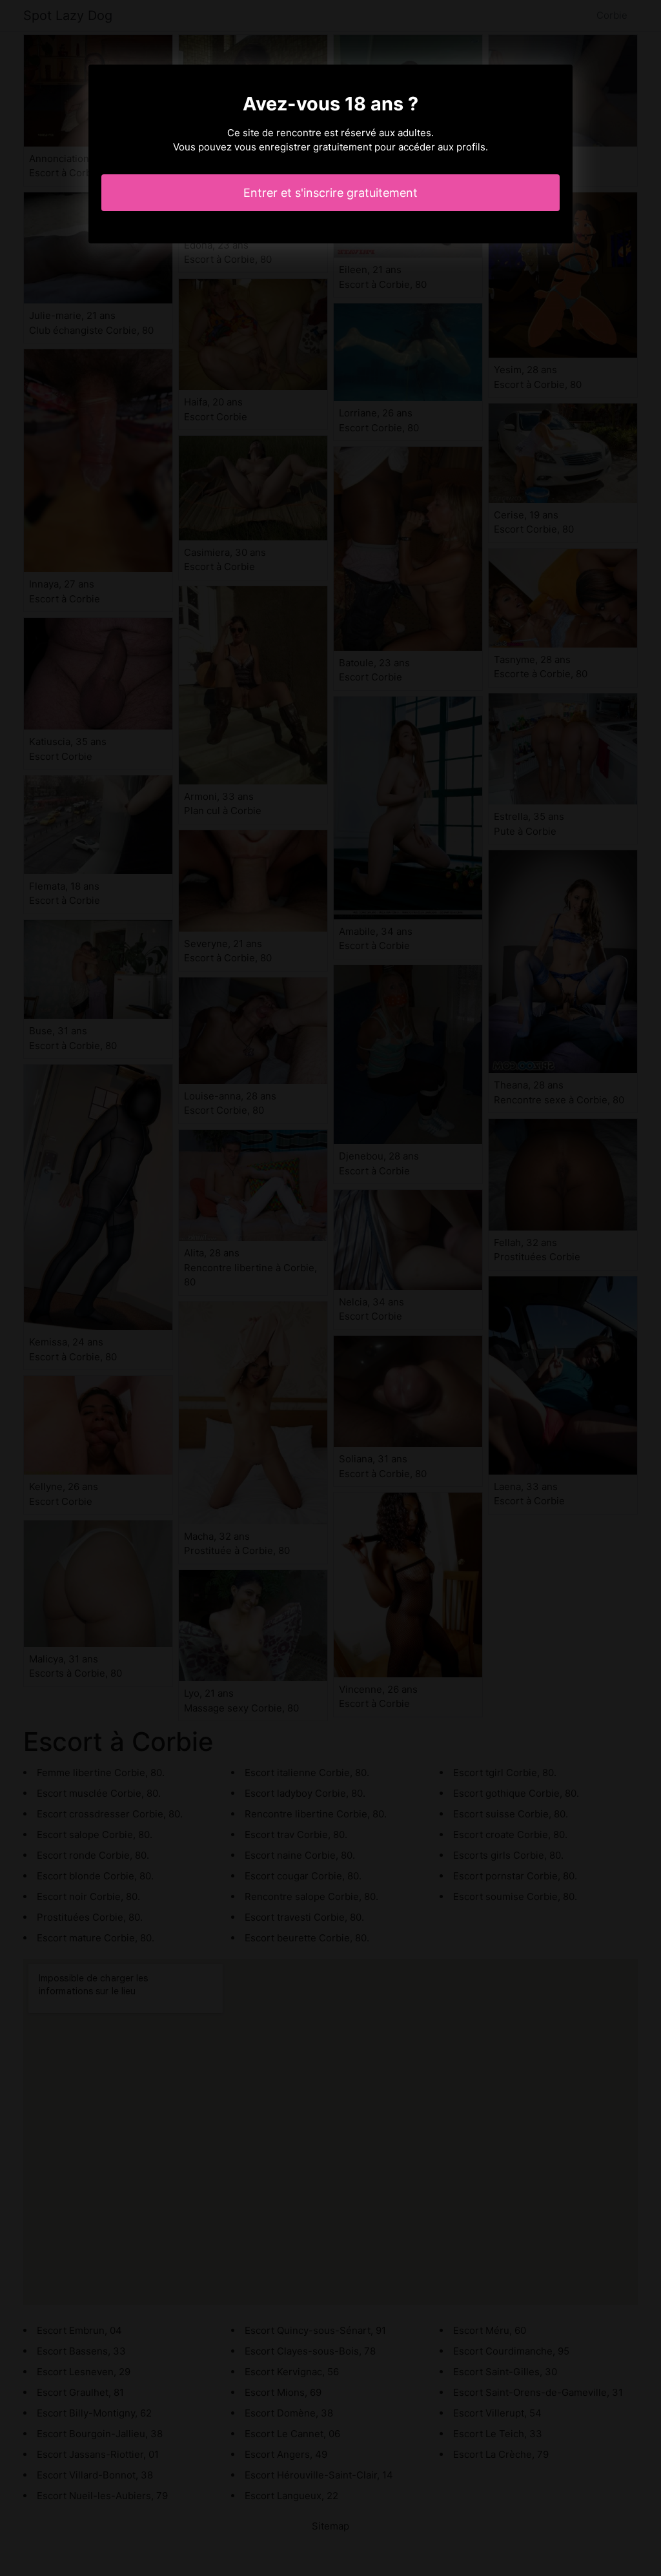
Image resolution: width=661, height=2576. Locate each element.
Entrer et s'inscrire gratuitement (330, 193)
